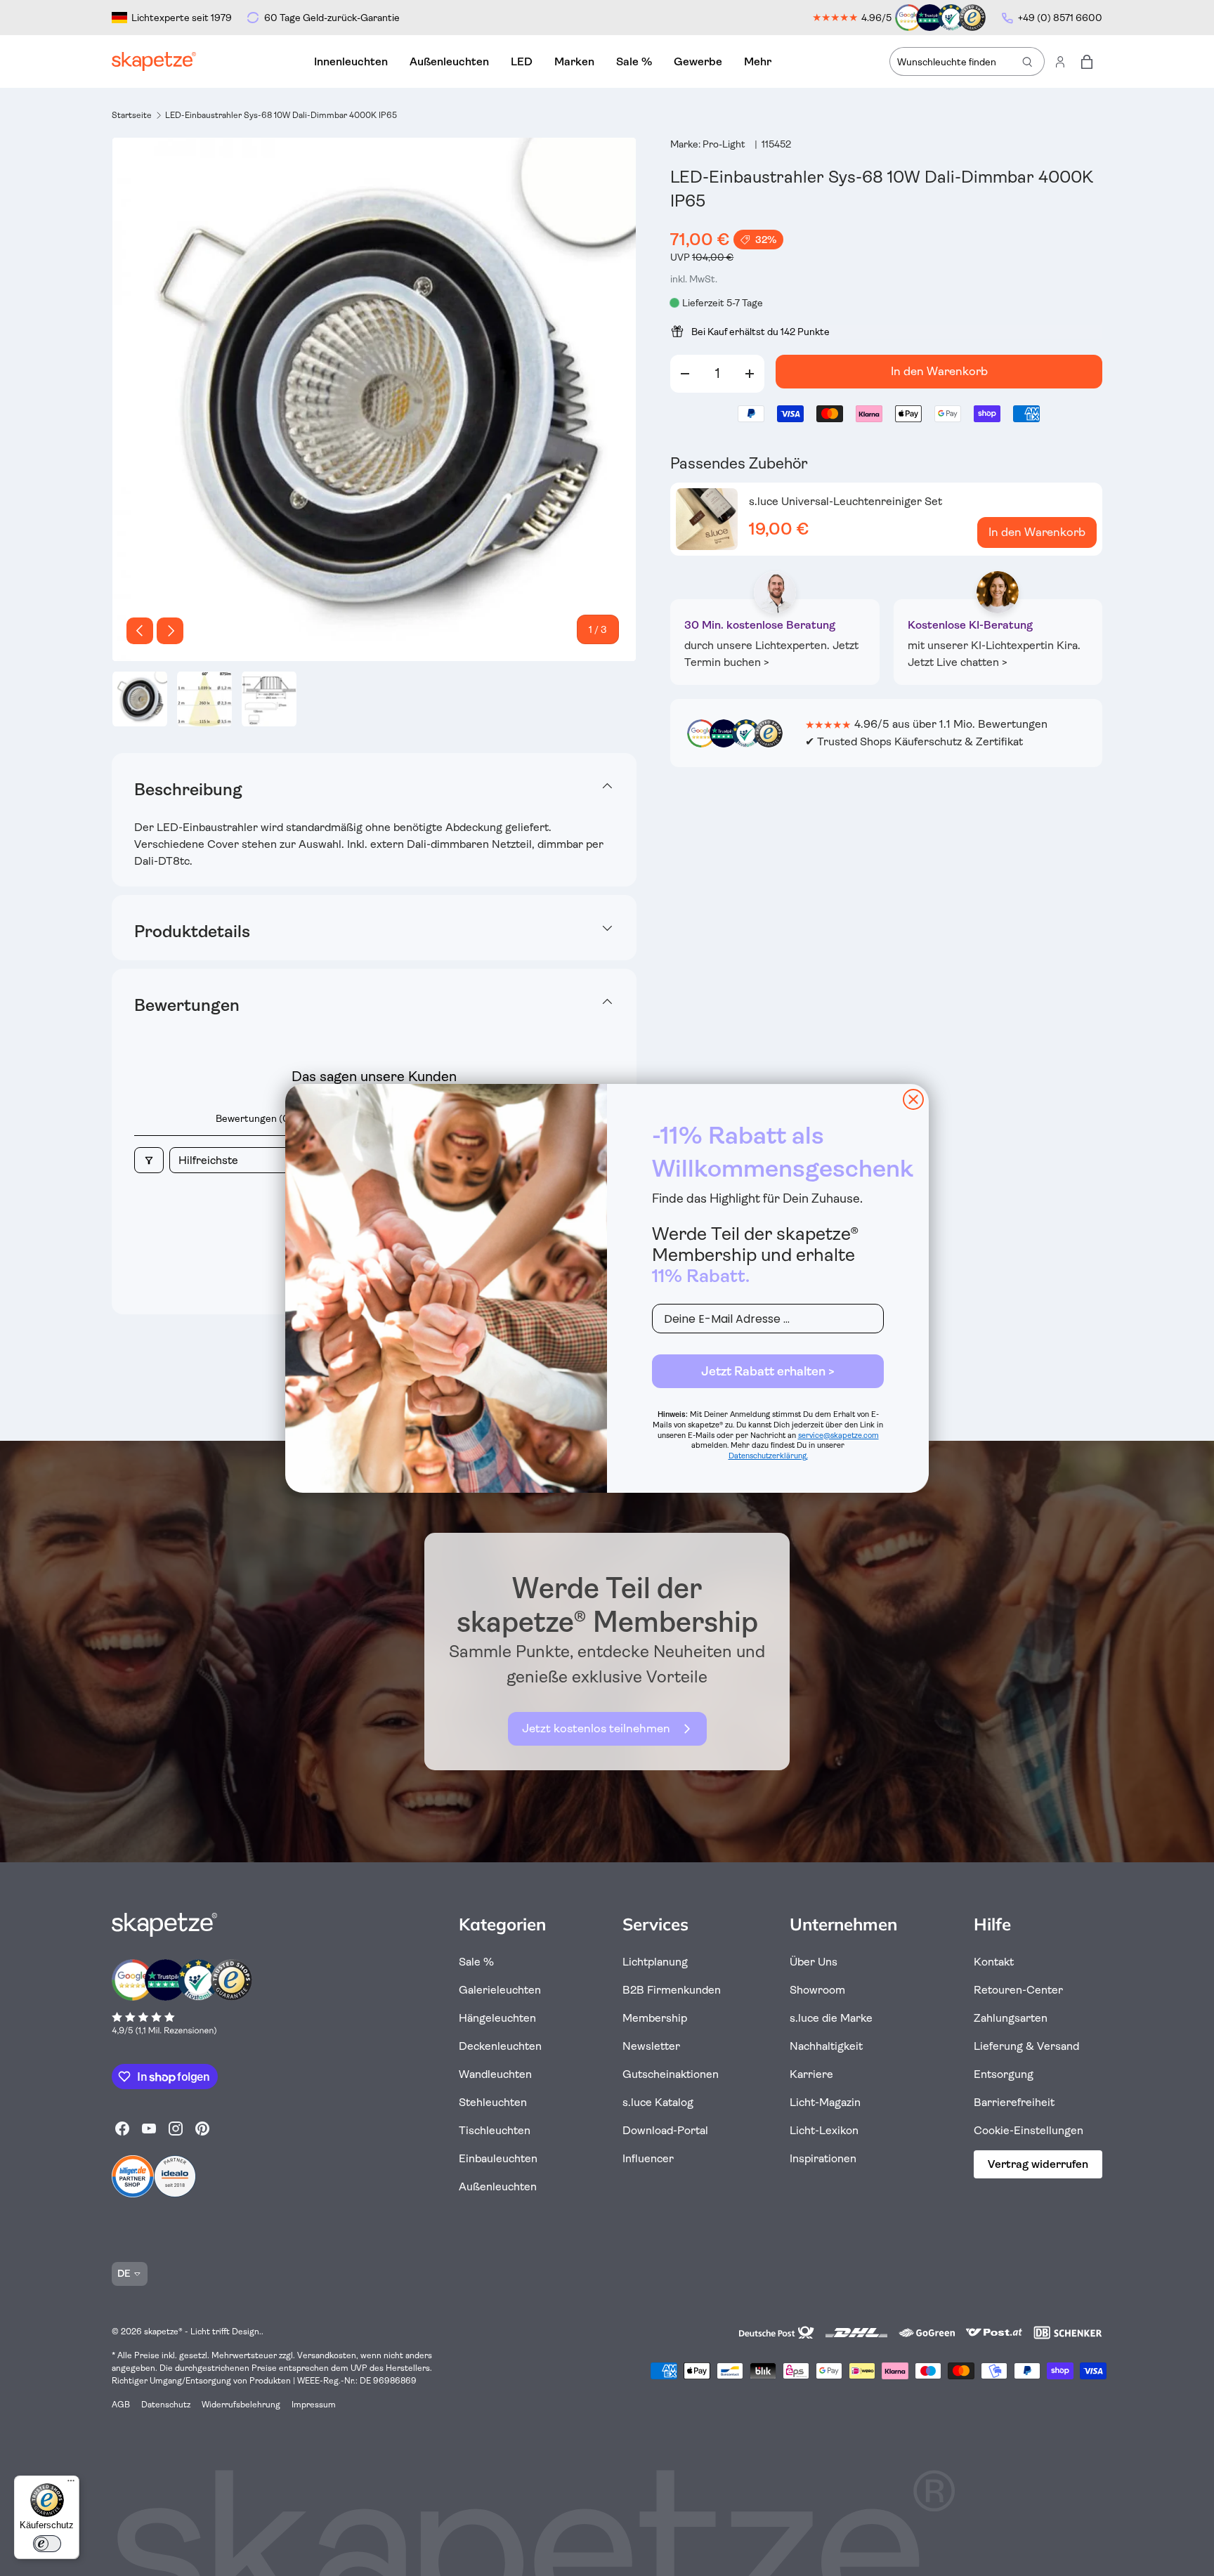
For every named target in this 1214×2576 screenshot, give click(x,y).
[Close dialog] (913, 1099)
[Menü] (71, 2484)
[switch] (47, 2544)
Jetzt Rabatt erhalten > (768, 1371)
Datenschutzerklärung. (768, 1456)
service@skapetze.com (838, 1436)
